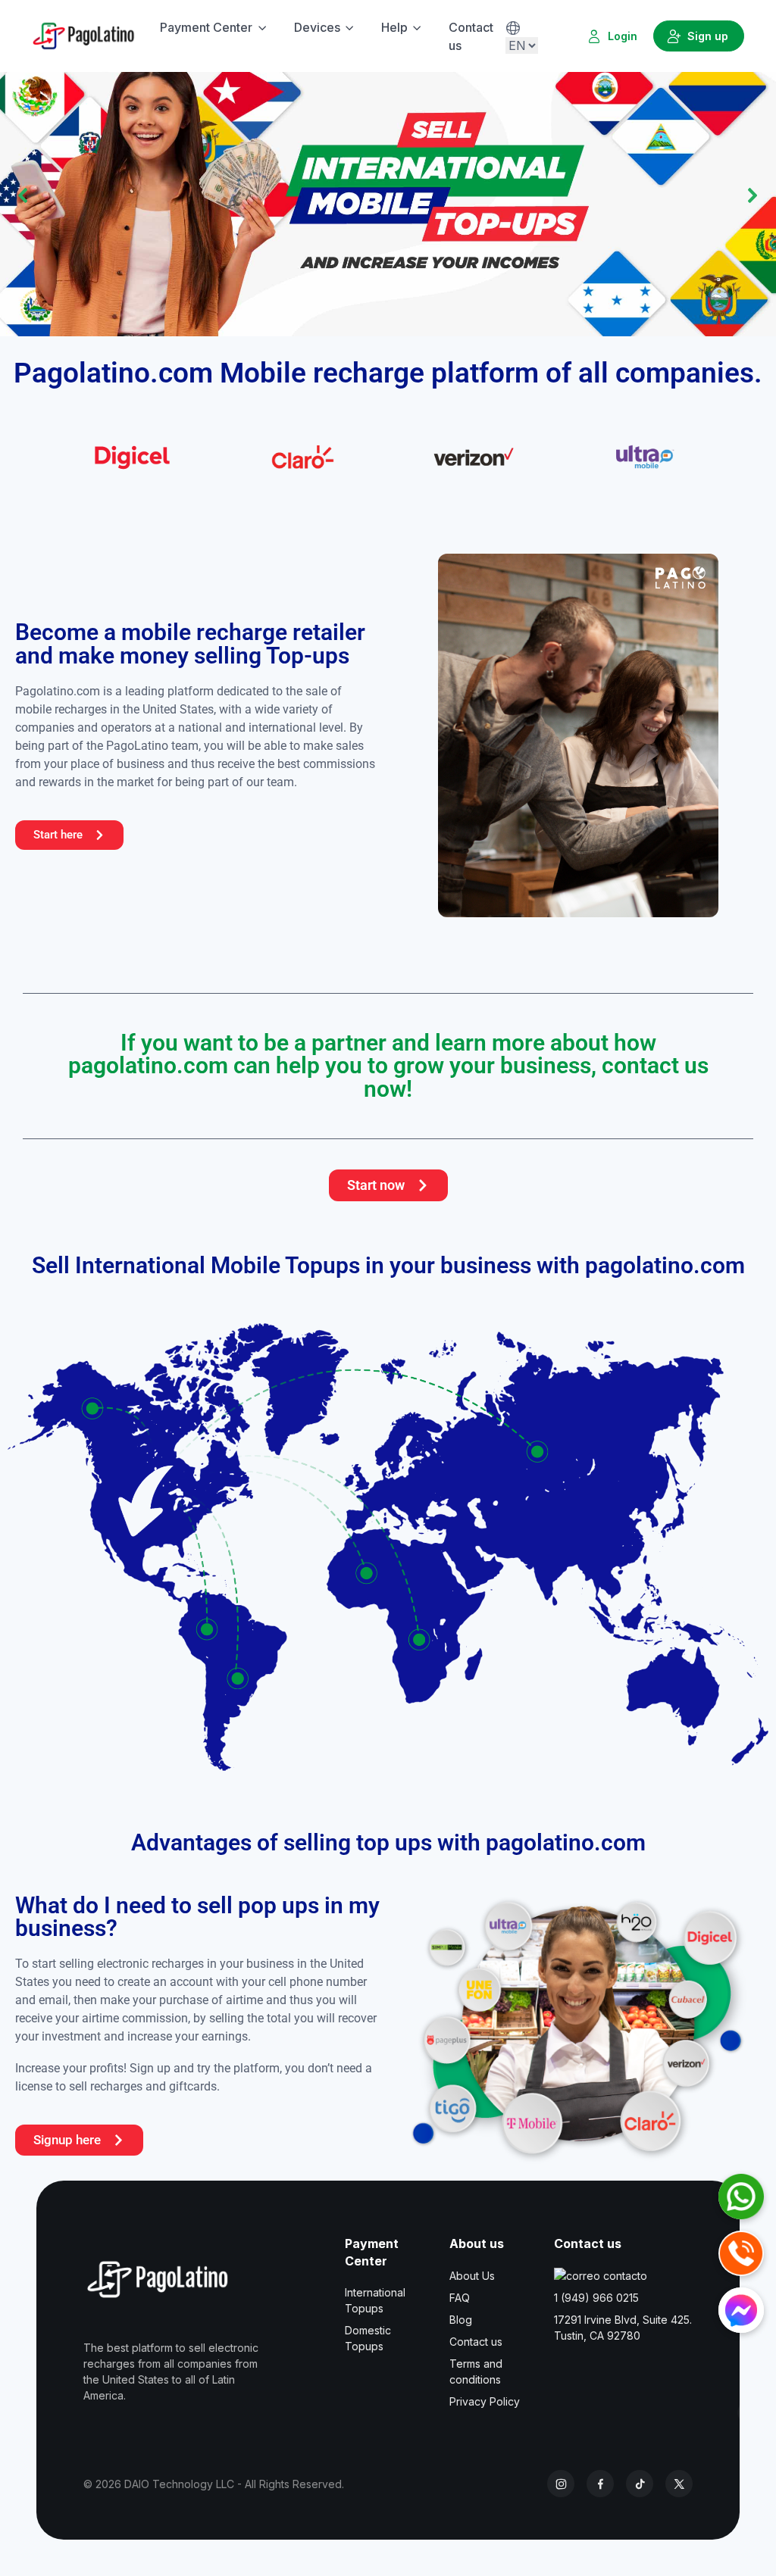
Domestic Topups (368, 2338)
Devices (317, 27)
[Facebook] (600, 2484)
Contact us (471, 36)
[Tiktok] (640, 2484)
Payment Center (206, 27)
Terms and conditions (476, 2371)
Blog (461, 2320)
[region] (388, 195)
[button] (388, 195)
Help (394, 27)
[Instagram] (561, 2484)
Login (623, 36)
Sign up (708, 36)
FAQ (460, 2298)
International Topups (375, 2300)
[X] (679, 2484)
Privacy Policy (485, 2401)
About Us (472, 2276)
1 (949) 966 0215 (596, 2298)
